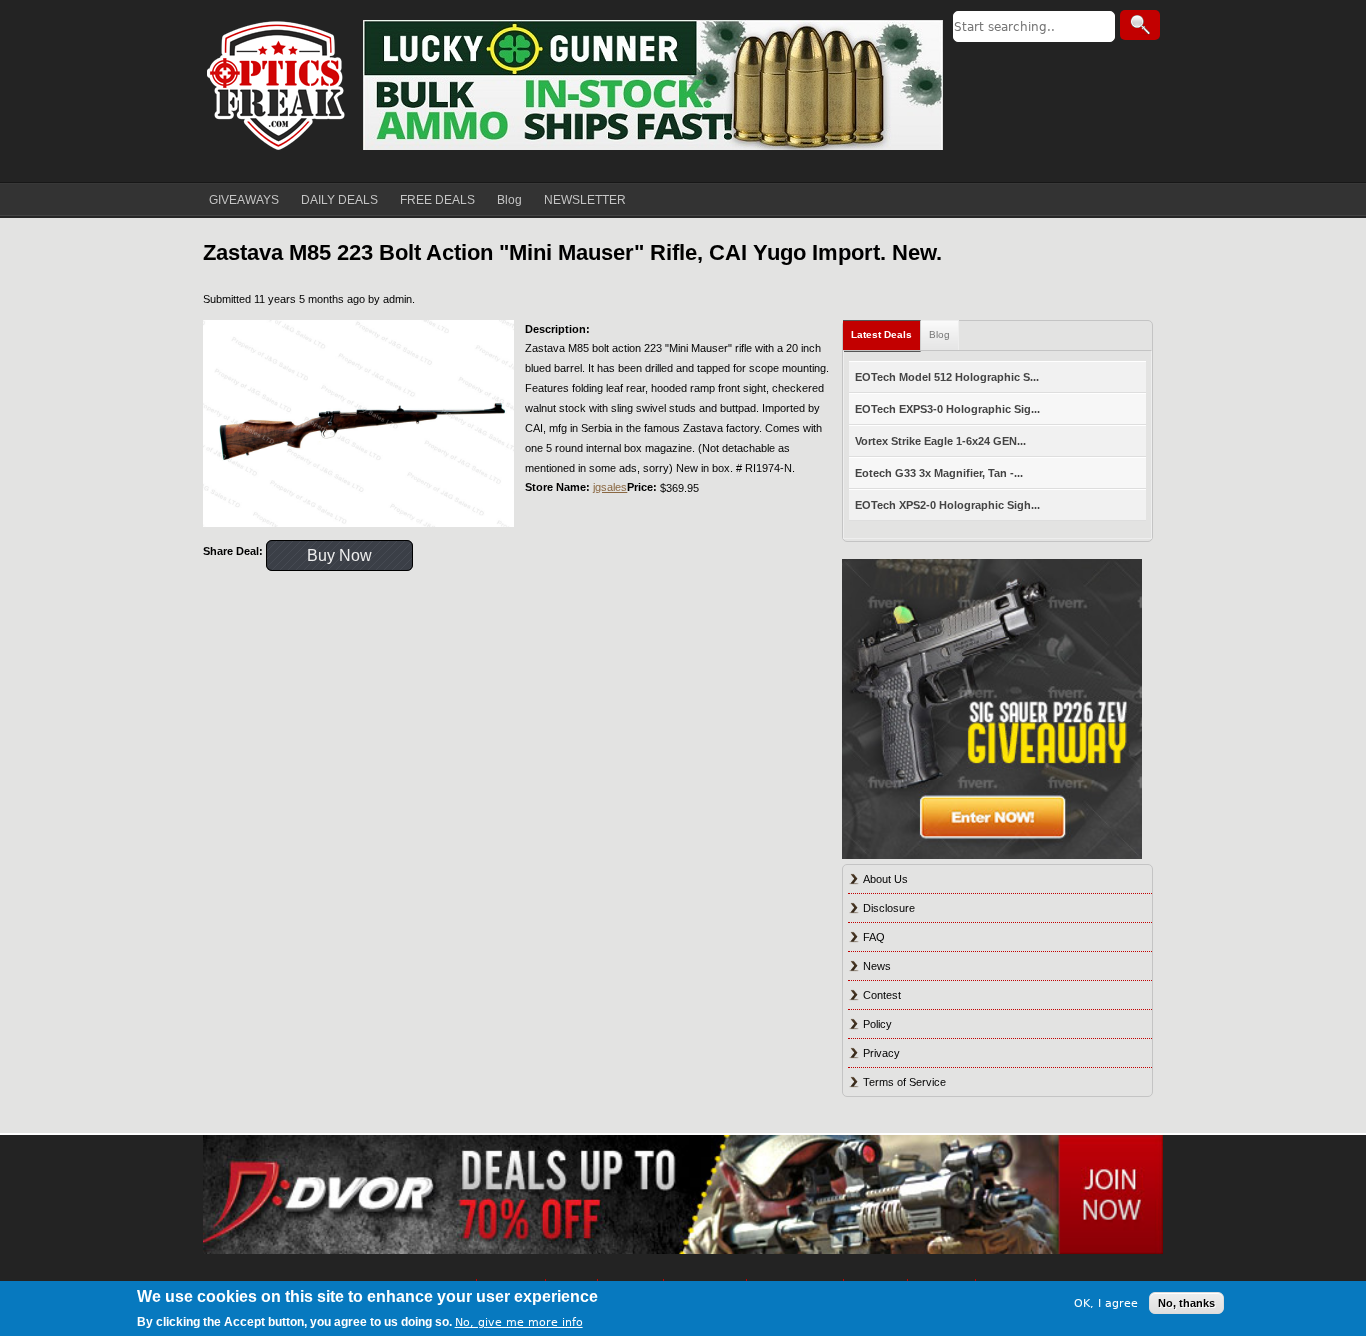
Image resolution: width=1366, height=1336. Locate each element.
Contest (882, 995)
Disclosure (889, 908)
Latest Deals (881, 334)
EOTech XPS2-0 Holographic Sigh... (947, 505)
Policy (877, 1024)
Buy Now (339, 555)
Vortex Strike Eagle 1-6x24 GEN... (940, 441)
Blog (509, 200)
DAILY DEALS (339, 200)
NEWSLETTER (585, 200)
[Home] (278, 85)
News (877, 966)
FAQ (874, 937)
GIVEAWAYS (244, 200)
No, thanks (1186, 1303)
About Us (885, 879)
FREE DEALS (437, 200)
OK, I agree (1106, 1302)
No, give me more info (519, 1322)
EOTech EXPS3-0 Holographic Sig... (947, 409)
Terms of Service (904, 1082)
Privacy (881, 1053)
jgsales (610, 487)
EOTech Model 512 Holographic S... (947, 377)
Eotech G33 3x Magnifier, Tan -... (939, 473)
